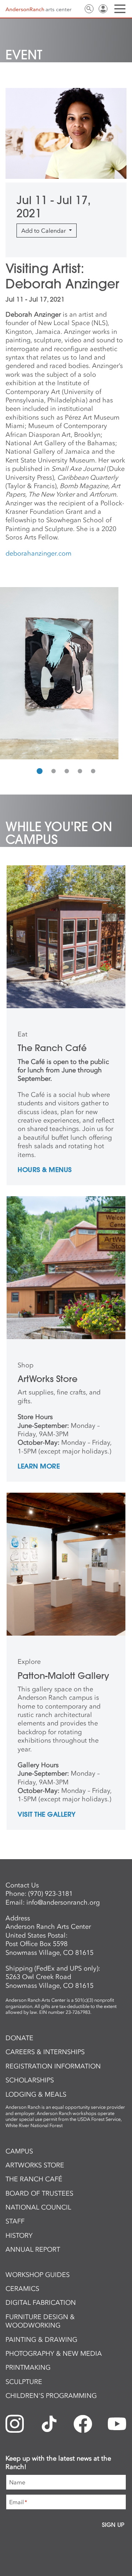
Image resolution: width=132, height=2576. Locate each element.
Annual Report (33, 2249)
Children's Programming (51, 2396)
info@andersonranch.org (63, 1902)
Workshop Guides (38, 2275)
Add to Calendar (44, 231)
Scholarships (30, 2080)
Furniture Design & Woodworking (40, 2321)
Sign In (103, 9)
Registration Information (53, 2066)
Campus (19, 2151)
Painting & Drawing (41, 2340)
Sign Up (113, 2525)
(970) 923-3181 (50, 1894)
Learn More (39, 1467)
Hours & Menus (45, 1170)
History (19, 2236)
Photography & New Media (54, 2354)
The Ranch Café (34, 2179)
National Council (38, 2207)
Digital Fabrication (41, 2303)
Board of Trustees (39, 2193)
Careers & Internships (45, 2052)
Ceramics (22, 2289)
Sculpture (24, 2382)
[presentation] (7, 673)
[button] (40, 771)
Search (89, 9)
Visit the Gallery (47, 1815)
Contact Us (75, 9)
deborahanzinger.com (38, 553)
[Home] (38, 9)
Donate (19, 2038)
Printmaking (28, 2367)
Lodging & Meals (36, 2094)
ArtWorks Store (35, 2165)
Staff (15, 2221)
